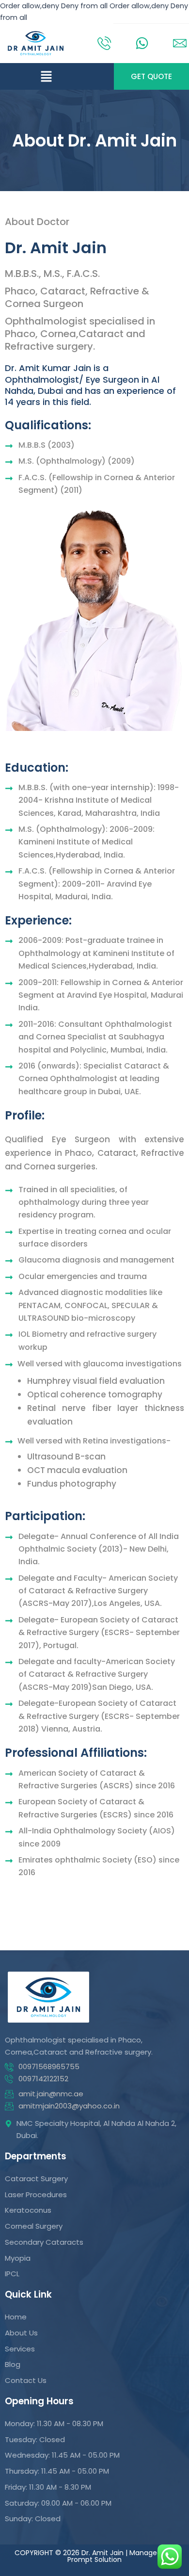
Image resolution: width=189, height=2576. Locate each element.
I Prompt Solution (121, 2556)
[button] (46, 76)
